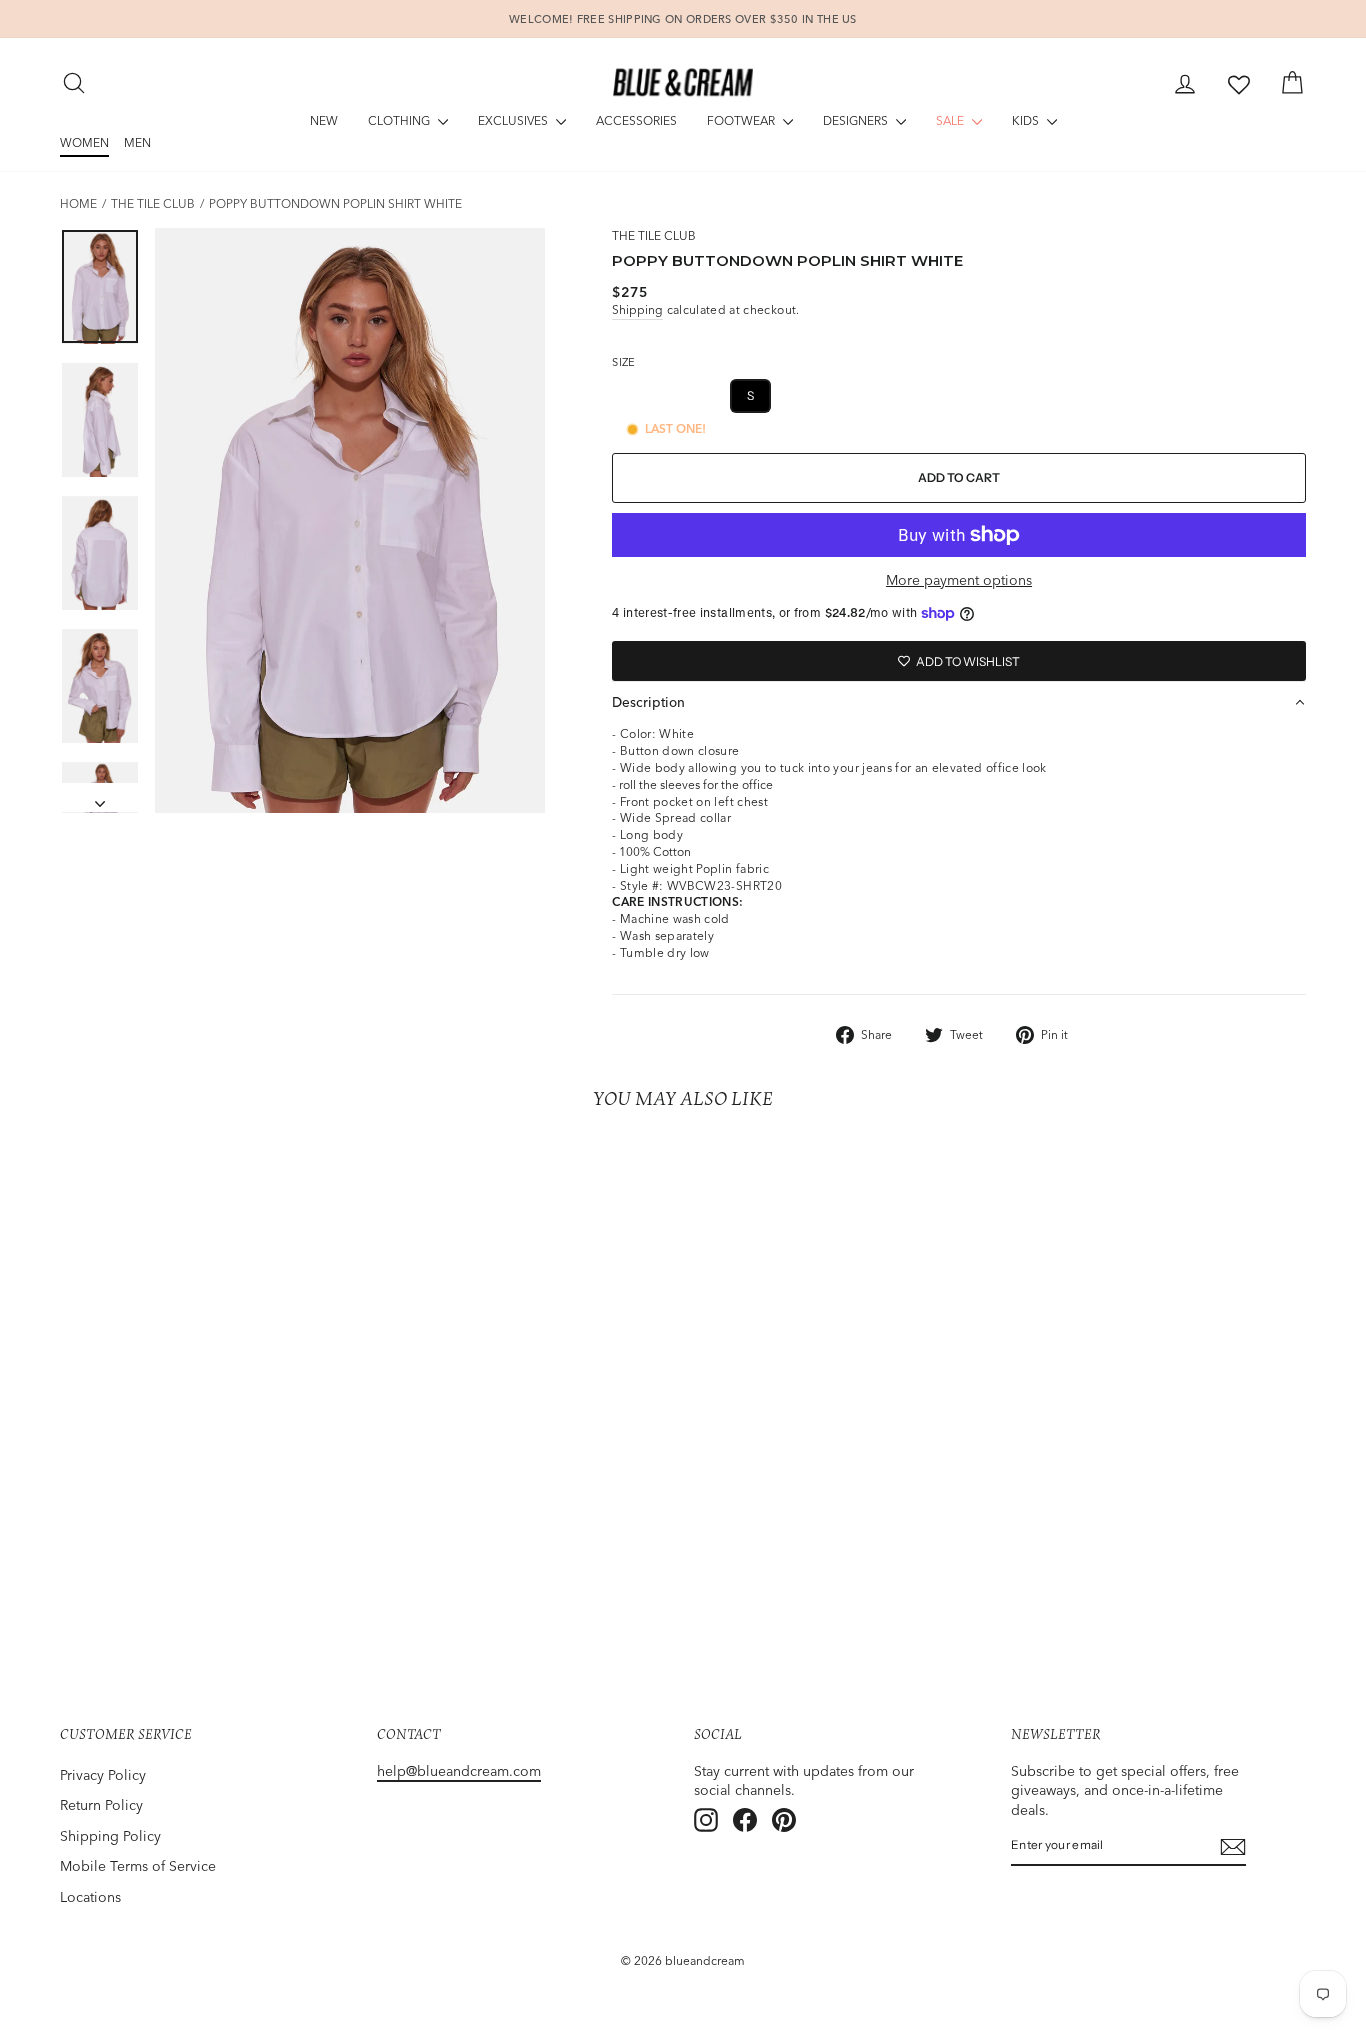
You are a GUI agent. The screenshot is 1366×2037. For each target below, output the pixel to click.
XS (701, 395)
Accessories (636, 120)
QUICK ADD (208, 1547)
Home (78, 203)
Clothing (400, 120)
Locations (90, 1897)
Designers (857, 120)
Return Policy (101, 1805)
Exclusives (514, 120)
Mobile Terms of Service (138, 1866)
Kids (1027, 120)
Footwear (742, 120)
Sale (951, 120)
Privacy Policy (103, 1775)
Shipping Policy (110, 1836)
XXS (643, 395)
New (324, 120)
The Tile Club (153, 203)
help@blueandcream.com (459, 1771)
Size (623, 362)
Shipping (637, 309)
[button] (959, 702)
